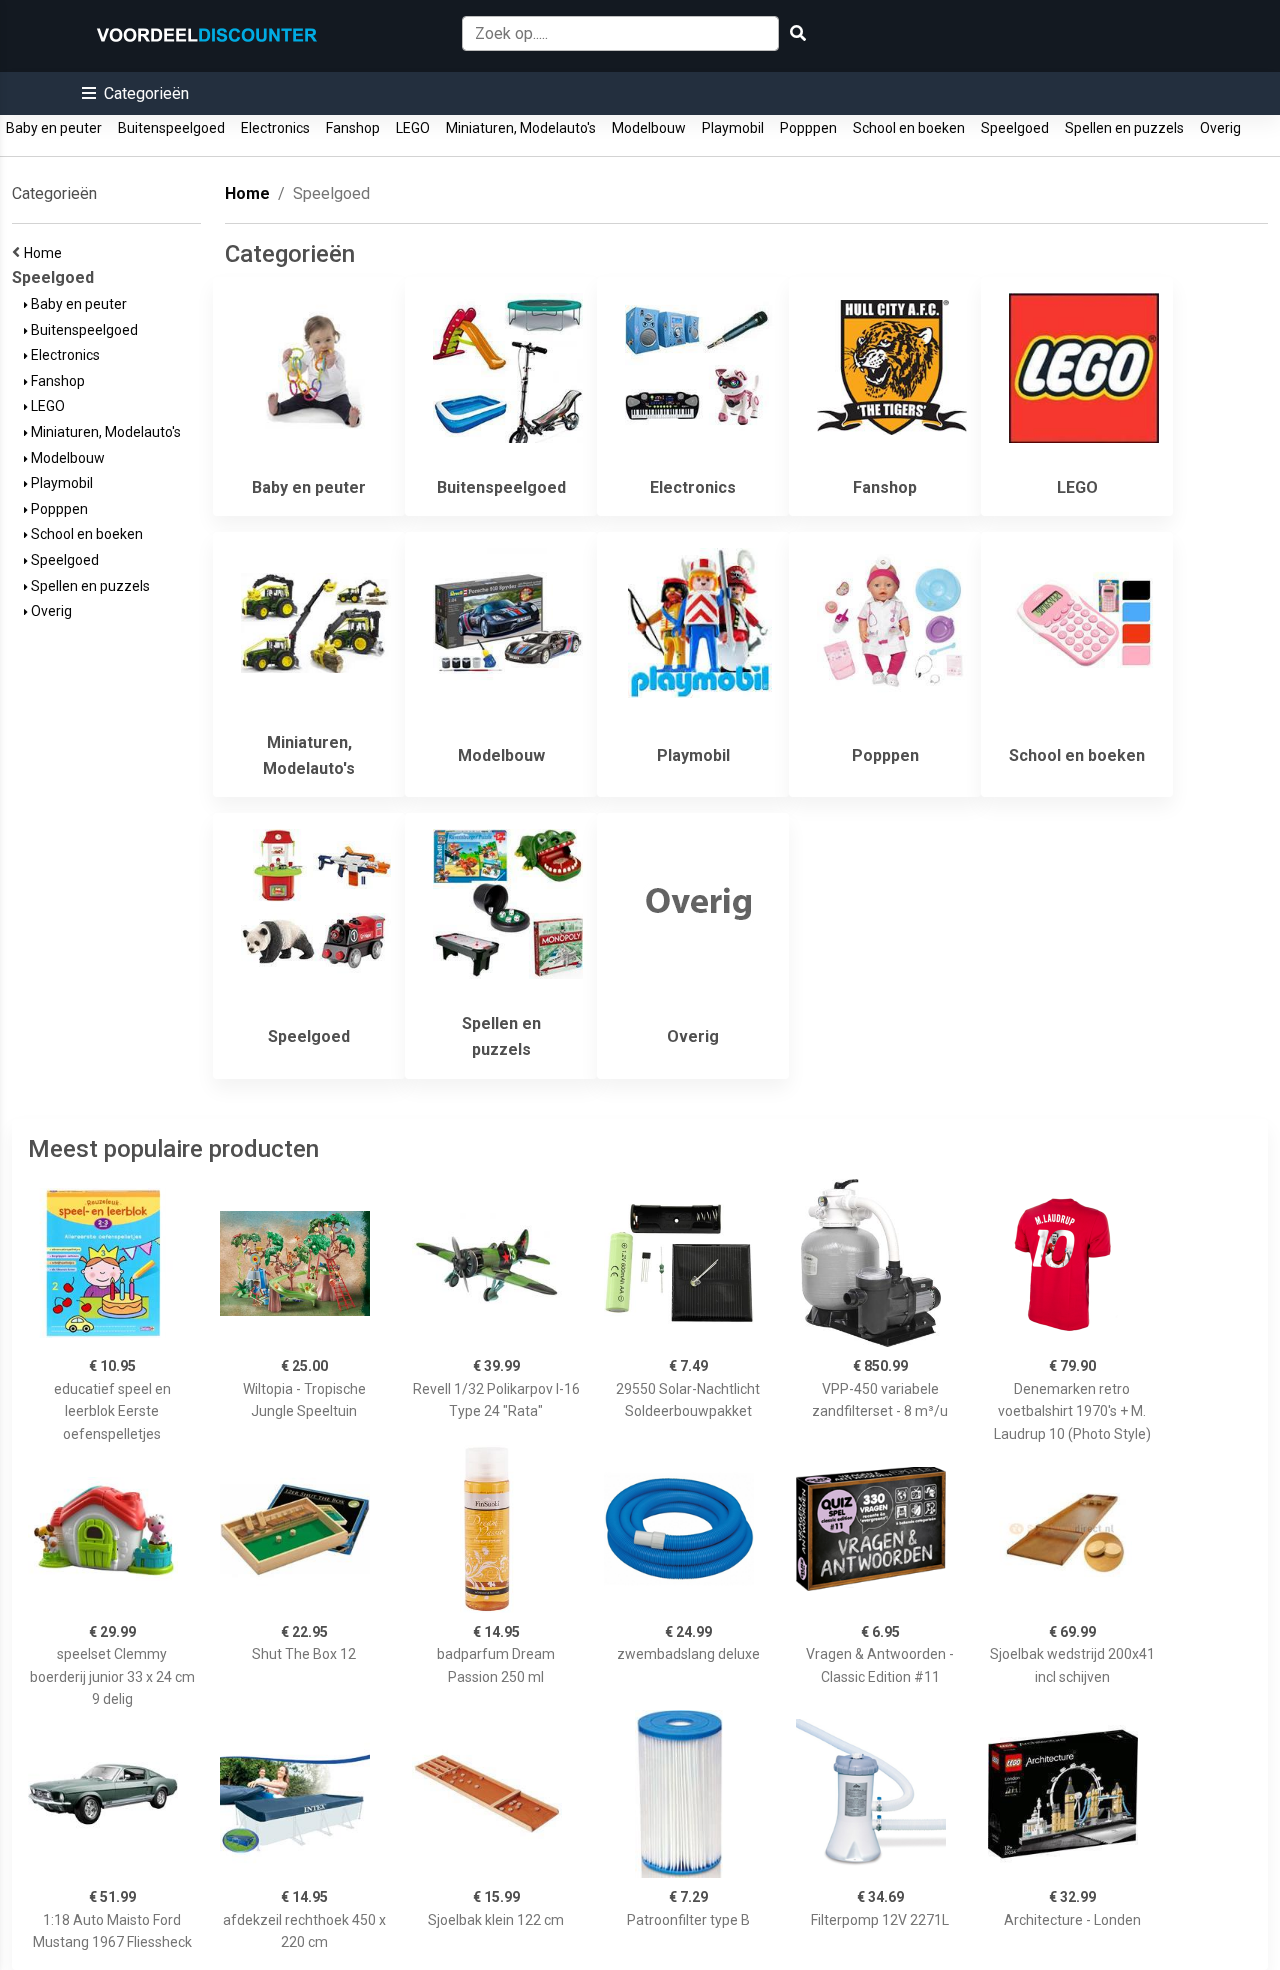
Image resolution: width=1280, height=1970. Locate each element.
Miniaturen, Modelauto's (521, 128)
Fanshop (353, 128)
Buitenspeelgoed (171, 128)
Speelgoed (1015, 128)
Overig (1220, 128)
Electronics (275, 128)
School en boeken (909, 128)
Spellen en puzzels (1124, 128)
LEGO (413, 128)
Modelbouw (649, 128)
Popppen (808, 128)
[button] (135, 93)
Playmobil (733, 128)
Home (46, 253)
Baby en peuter (54, 128)
